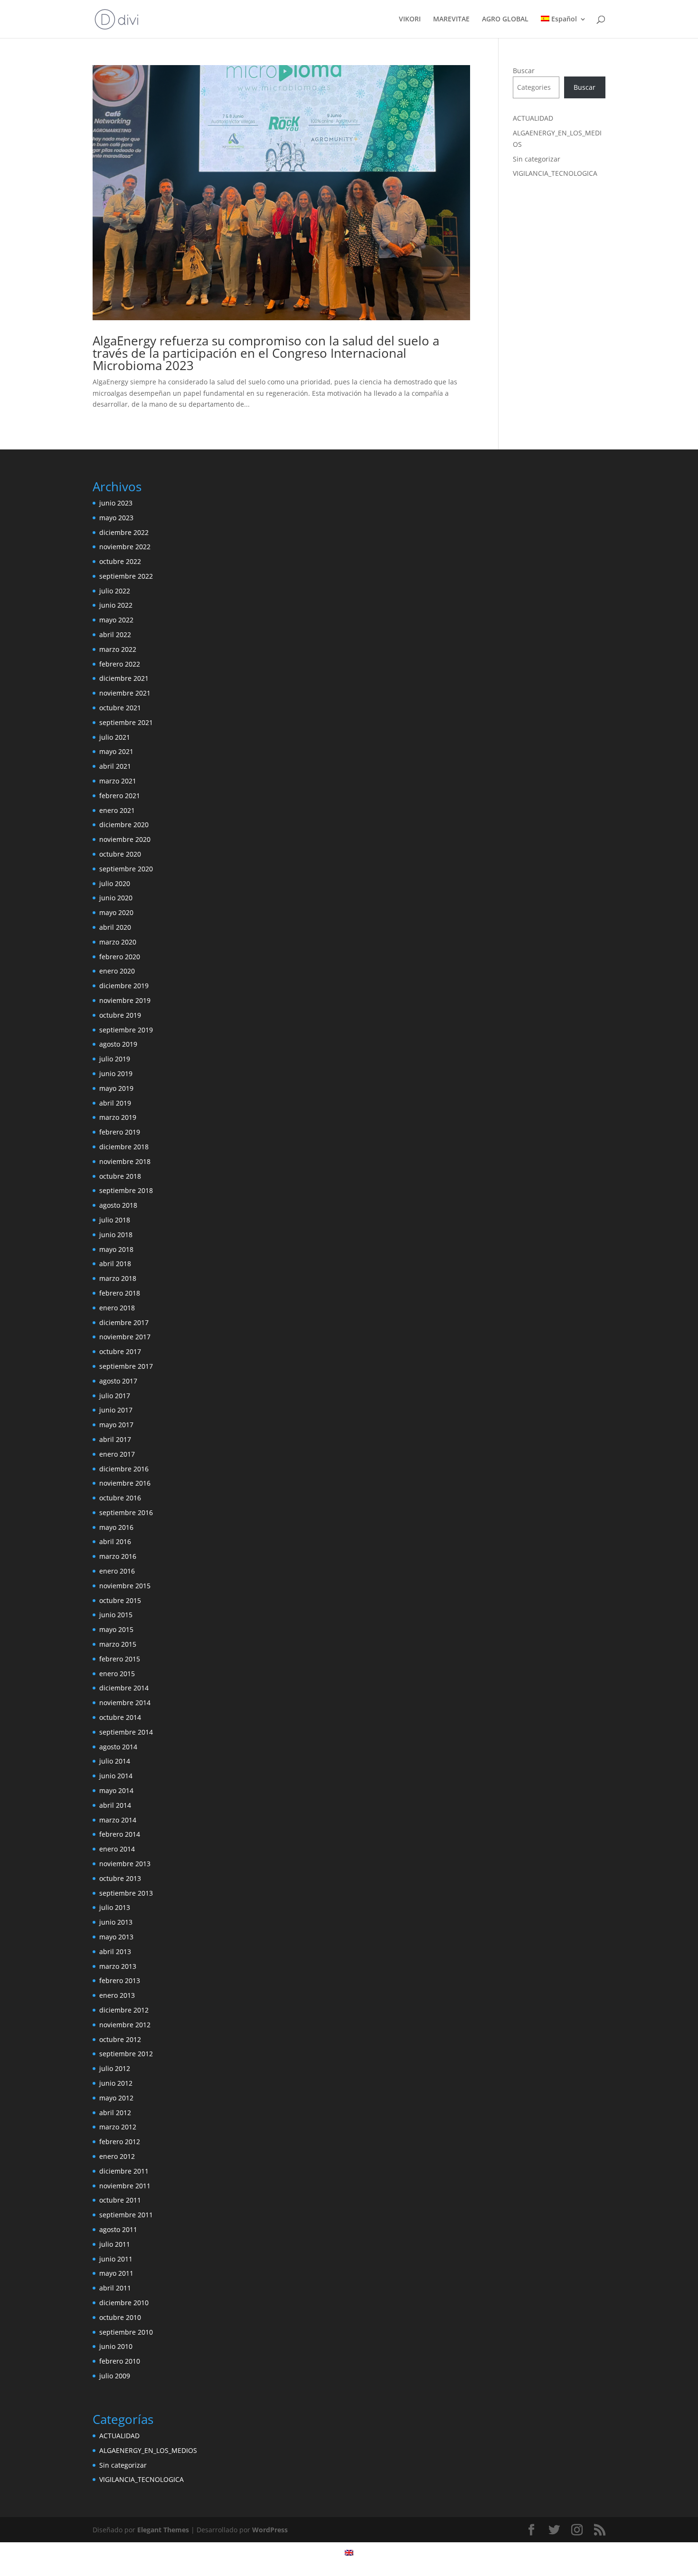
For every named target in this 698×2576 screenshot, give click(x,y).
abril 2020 (115, 927)
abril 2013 (115, 1951)
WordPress (270, 2530)
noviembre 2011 (125, 2186)
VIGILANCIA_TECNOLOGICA (555, 173)
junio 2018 (116, 1235)
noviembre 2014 (125, 1703)
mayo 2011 (116, 2273)
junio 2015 (116, 1615)
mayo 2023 (116, 518)
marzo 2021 (118, 781)
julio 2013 (115, 1907)
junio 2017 (116, 1410)
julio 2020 (115, 883)
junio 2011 (116, 2259)
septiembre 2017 (126, 1366)
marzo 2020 (118, 942)
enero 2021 (117, 810)
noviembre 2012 (125, 2025)
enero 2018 (117, 1308)
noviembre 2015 (125, 1586)
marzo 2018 (118, 1278)
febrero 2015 (120, 1659)
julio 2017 (115, 1396)
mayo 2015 (116, 1629)
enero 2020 (117, 971)
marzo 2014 (118, 1820)
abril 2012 (115, 2113)
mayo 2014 (116, 1790)
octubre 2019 (120, 1015)
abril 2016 (115, 1541)
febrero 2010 (120, 2361)
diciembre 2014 (124, 1688)
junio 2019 (116, 1073)
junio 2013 (116, 1922)
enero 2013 (117, 1995)
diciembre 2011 (124, 2171)
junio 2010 (116, 2346)
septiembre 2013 (126, 1893)
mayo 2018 (116, 1249)
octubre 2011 (120, 2200)
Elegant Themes (163, 2530)
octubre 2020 (120, 854)
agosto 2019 (118, 1044)
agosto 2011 (118, 2229)
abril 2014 (115, 1805)
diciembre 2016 (124, 1469)
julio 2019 (115, 1059)
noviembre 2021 (125, 693)
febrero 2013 (120, 1980)
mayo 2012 (116, 2098)
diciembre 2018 (124, 1147)
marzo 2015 (118, 1644)
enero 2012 (117, 2156)
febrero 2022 (120, 664)
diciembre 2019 (124, 986)
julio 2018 (115, 1220)
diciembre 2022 (124, 532)
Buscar (524, 71)
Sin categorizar (537, 159)
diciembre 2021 (124, 678)
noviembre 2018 (125, 1161)
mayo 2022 (116, 620)
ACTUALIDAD (533, 118)
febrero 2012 (120, 2142)
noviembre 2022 (125, 547)
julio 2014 (115, 1761)
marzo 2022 (118, 649)
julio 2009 (115, 2376)
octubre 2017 (120, 1351)
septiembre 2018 (126, 1190)
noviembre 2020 (125, 839)
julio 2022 (115, 591)
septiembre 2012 (126, 2054)
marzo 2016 (118, 1556)
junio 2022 (116, 605)
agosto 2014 (118, 1747)
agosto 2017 (118, 1381)
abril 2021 (115, 766)
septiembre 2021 (126, 722)
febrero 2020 (120, 957)
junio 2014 (116, 1776)
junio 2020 (116, 898)
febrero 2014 (120, 1834)
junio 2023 (116, 503)
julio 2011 (115, 2244)
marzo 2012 (118, 2127)
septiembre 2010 (126, 2332)
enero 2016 (117, 1571)
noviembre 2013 (125, 1864)
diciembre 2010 (124, 2303)
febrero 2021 (120, 796)
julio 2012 (115, 2068)
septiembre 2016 (126, 1512)
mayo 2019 (116, 1088)
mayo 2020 (116, 912)
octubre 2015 (120, 1600)
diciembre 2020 (124, 825)
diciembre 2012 (124, 2010)
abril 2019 (115, 1103)
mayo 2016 (116, 1527)
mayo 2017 (116, 1425)
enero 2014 (117, 1849)
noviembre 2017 (125, 1337)
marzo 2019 (118, 1117)
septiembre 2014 (126, 1732)
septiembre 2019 (126, 1030)
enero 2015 (117, 1674)
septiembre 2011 (126, 2215)
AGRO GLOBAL (505, 19)
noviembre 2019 (125, 1000)
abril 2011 (115, 2288)
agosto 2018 (118, 1205)
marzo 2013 (118, 1966)
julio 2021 (115, 737)
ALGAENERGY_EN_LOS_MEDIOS (148, 2450)
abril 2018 (115, 1264)
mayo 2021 (116, 751)
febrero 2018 (120, 1293)
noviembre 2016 (125, 1483)
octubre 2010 (120, 2317)
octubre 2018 (120, 1176)
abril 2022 (115, 634)
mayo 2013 (116, 1937)
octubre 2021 (120, 708)
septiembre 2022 (126, 576)
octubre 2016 (120, 1498)
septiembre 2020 (126, 869)
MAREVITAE (451, 19)
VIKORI (410, 19)
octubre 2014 (120, 1717)
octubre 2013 (120, 1878)
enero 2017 (117, 1454)
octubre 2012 (120, 2039)
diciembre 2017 (124, 1322)
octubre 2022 (120, 561)
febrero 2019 (120, 1132)
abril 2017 (115, 1439)
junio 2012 (116, 2083)
